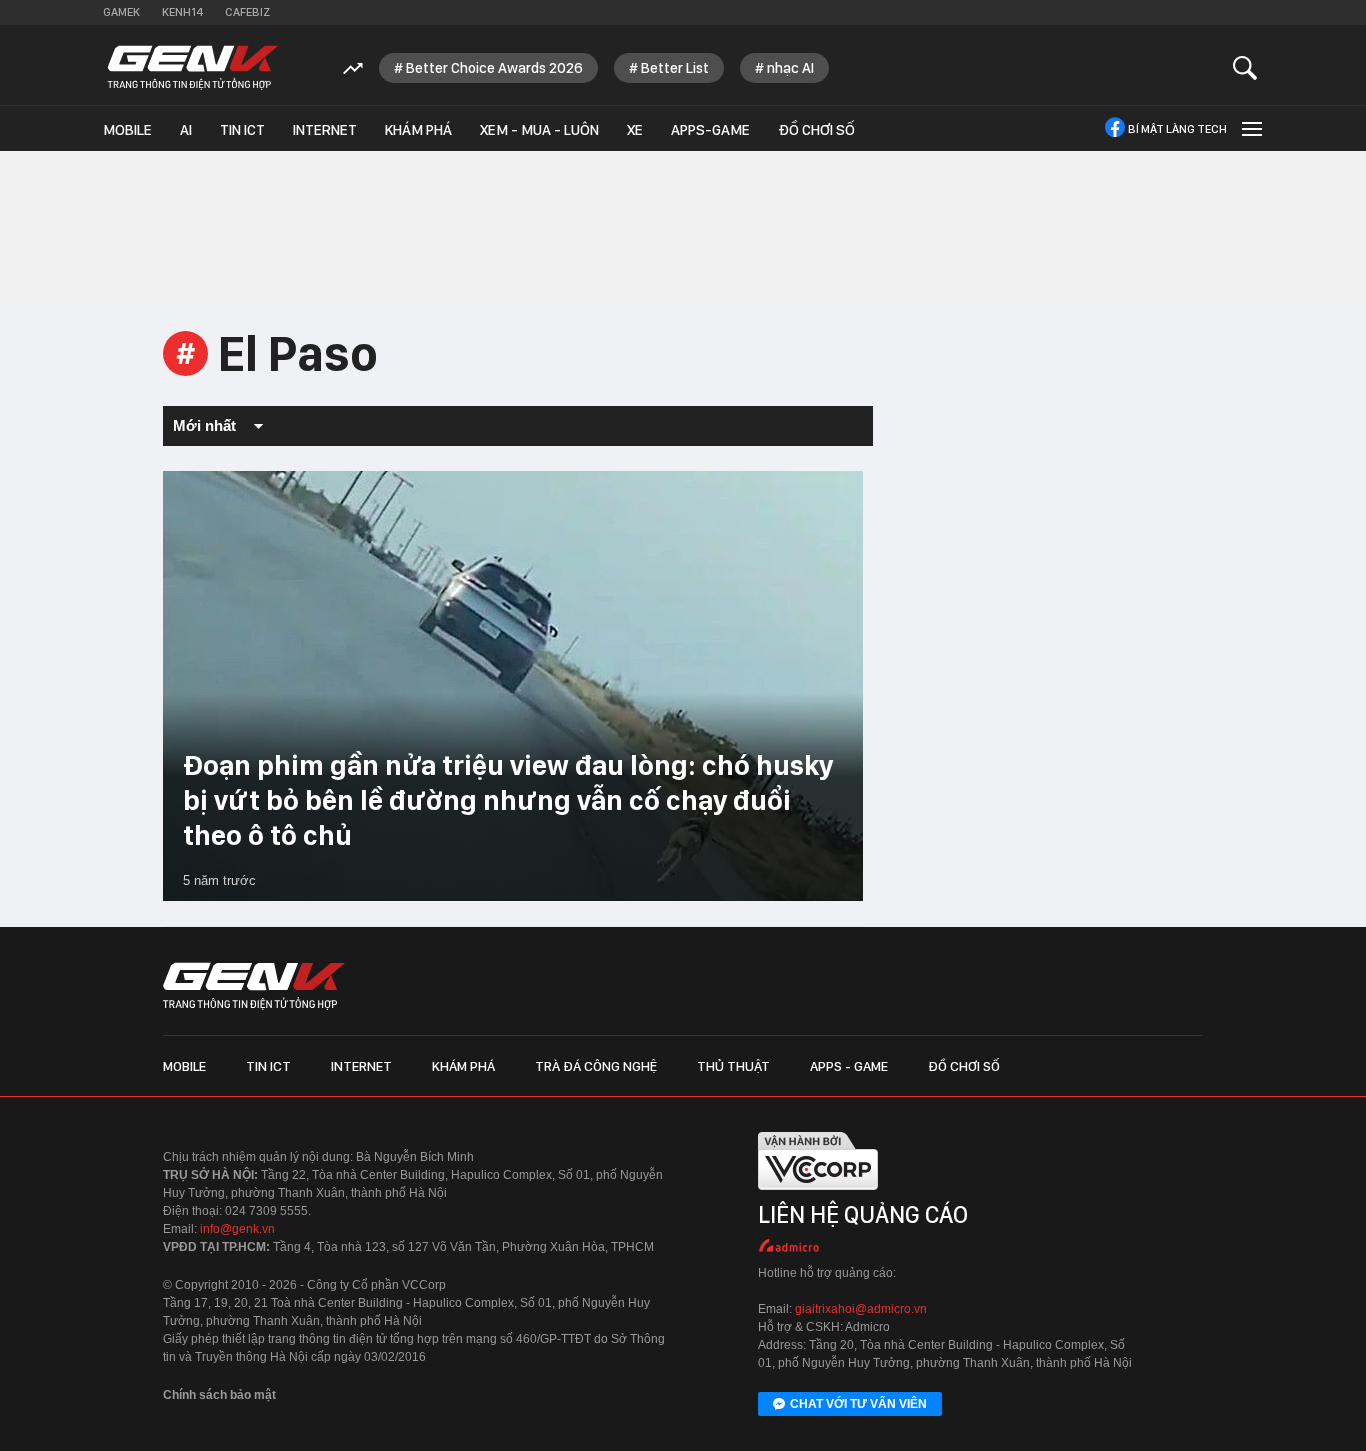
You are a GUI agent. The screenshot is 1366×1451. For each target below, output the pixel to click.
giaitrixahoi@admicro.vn (861, 1309)
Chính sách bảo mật (219, 1395)
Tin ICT (242, 130)
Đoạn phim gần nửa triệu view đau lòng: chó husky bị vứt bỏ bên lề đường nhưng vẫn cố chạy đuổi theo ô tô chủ (508, 800)
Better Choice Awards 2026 (494, 68)
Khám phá (418, 130)
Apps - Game (849, 1066)
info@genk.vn (237, 1229)
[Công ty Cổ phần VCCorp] (818, 1194)
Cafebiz (247, 12)
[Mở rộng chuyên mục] (1250, 128)
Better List (675, 68)
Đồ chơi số (816, 130)
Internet (325, 130)
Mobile (127, 130)
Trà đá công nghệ (596, 1066)
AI (186, 130)
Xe (635, 130)
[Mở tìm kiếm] (1245, 67)
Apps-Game (710, 130)
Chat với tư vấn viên (858, 1404)
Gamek (121, 12)
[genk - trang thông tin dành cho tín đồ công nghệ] (254, 986)
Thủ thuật (733, 1066)
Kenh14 (182, 12)
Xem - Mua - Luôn (539, 130)
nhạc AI (790, 68)
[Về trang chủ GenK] (193, 67)
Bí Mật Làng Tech (1177, 129)
